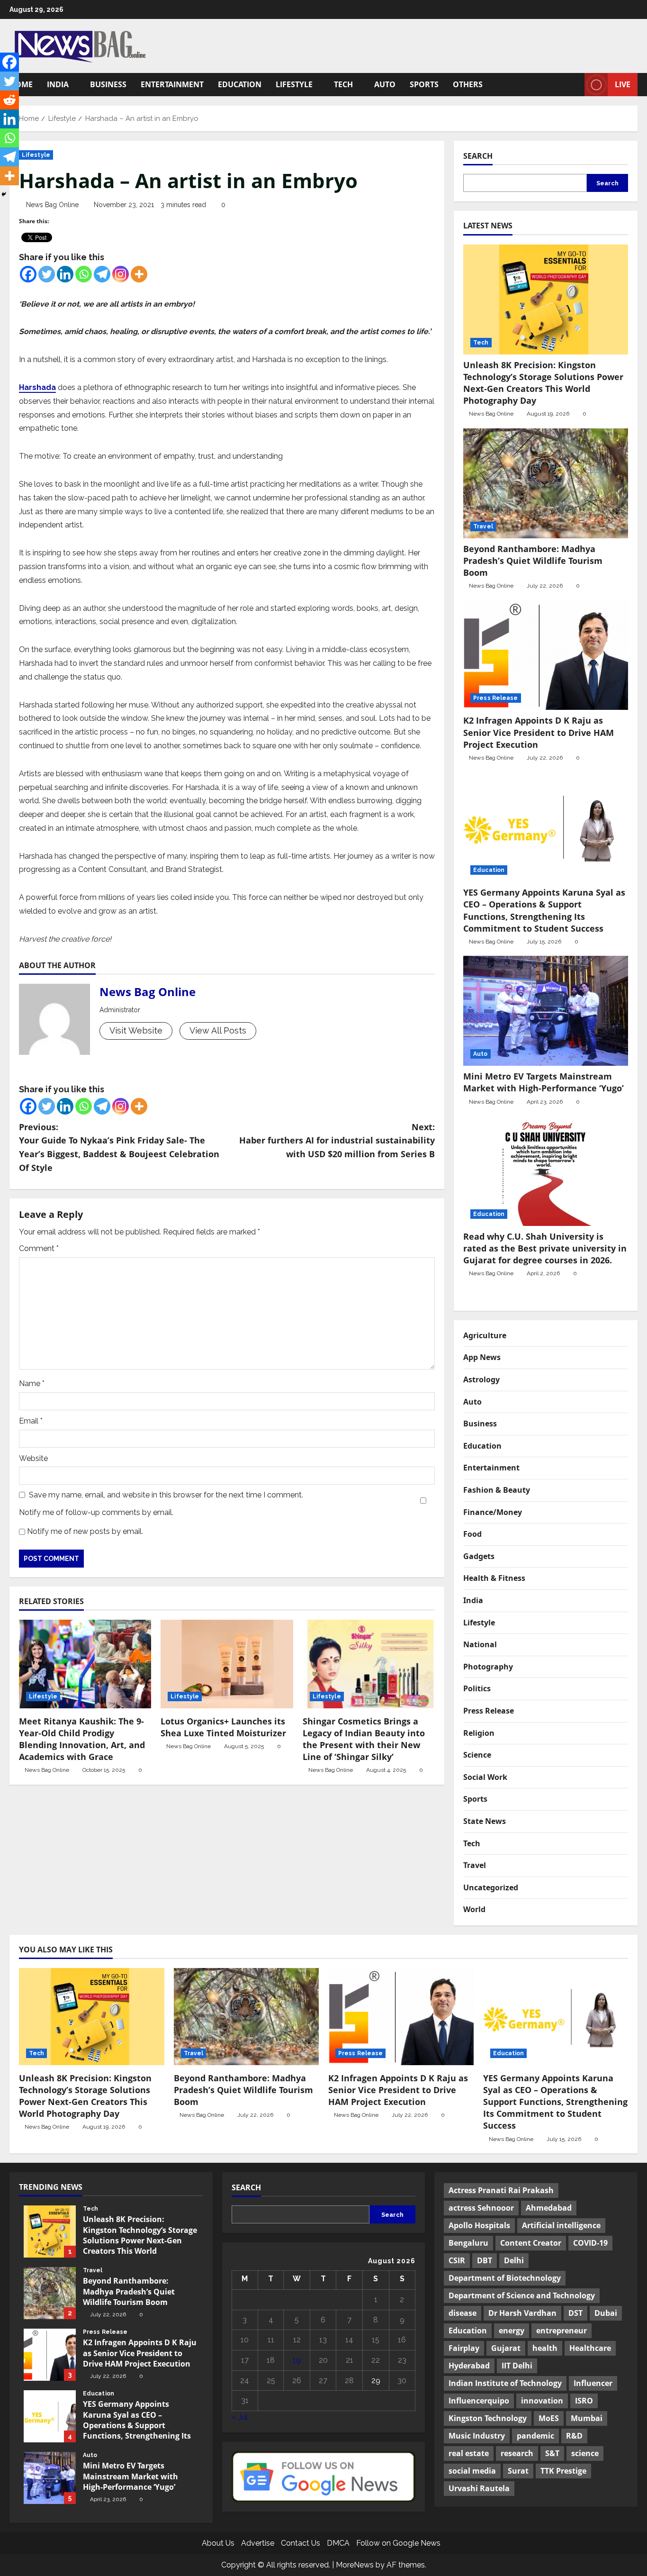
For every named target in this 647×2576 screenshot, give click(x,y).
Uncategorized (491, 1887)
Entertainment (172, 84)
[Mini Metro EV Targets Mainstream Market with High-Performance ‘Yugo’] (546, 1011)
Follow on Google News (398, 2543)
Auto (385, 84)
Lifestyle (294, 84)
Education (240, 84)
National (480, 1644)
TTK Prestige (563, 2471)
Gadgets (479, 1556)
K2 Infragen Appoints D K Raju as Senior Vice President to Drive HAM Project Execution (539, 732)
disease (463, 2313)
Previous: (119, 1147)
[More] (139, 274)
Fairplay (464, 2348)
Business (108, 84)
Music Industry (477, 2436)
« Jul (240, 2417)
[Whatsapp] (84, 274)
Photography (488, 1667)
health (545, 2348)
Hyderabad (469, 2366)
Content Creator (531, 2243)
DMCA (338, 2543)
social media (472, 2471)
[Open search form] (575, 85)
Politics (477, 1688)
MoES (549, 2418)
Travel (483, 526)
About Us (218, 2543)
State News (485, 1821)
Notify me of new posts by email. (85, 1531)
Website (33, 1458)
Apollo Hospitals (479, 2225)
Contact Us (301, 2543)
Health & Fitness (494, 1578)
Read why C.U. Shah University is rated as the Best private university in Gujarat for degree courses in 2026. (545, 1248)
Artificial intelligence (561, 2225)
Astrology (481, 1379)
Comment (39, 1248)
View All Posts (218, 1030)
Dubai (606, 2313)
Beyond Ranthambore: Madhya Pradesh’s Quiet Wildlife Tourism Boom (533, 561)
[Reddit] (9, 100)
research (517, 2453)
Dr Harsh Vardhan (522, 2313)
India (58, 84)
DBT (485, 2260)
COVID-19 (590, 2243)
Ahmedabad (549, 2208)
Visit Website (136, 1030)
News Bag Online (52, 205)
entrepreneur (562, 2331)
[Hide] (4, 194)
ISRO (584, 2401)
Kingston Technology (488, 2418)
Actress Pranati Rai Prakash (501, 2190)
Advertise (258, 2543)
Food (472, 1534)
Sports (424, 84)
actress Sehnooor (481, 2208)
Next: (337, 1141)
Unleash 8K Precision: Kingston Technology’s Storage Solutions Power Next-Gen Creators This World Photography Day (543, 383)
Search (478, 156)
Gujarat (506, 2348)
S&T (552, 2453)
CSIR (457, 2260)
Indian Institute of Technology (505, 2383)
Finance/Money (493, 1512)
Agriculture (485, 1335)
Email (31, 1421)
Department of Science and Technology (522, 2295)
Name (32, 1383)
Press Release (495, 698)
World (474, 1909)
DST (575, 2313)
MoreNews (355, 2565)
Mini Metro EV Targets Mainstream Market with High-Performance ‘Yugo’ (545, 1082)
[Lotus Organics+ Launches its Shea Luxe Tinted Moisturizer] (227, 1664)
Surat (518, 2471)
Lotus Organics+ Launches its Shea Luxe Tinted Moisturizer (223, 1727)
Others (468, 84)
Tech (343, 84)
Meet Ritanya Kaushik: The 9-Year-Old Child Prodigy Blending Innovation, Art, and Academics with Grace (82, 1739)
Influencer (593, 2383)
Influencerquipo (479, 2401)
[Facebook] (28, 274)
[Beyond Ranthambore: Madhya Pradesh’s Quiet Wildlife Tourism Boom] (546, 483)
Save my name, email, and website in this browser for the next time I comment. (166, 1495)
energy (512, 2331)
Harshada (37, 387)
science (585, 2453)
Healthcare (590, 2348)
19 (297, 2360)
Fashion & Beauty (497, 1490)
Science (477, 1755)
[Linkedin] (65, 274)
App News (482, 1357)
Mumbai (587, 2418)
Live (623, 84)
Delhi (514, 2260)
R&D (574, 2436)
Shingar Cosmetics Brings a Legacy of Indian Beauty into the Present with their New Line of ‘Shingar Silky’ (364, 1739)
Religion (479, 1733)
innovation (542, 2401)
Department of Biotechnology (505, 2278)
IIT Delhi (517, 2366)
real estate (469, 2453)
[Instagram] (121, 274)
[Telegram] (102, 274)
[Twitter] (47, 274)
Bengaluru (468, 2243)
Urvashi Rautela (479, 2488)
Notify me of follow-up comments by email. (96, 1512)
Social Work (485, 1777)
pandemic (535, 2436)
